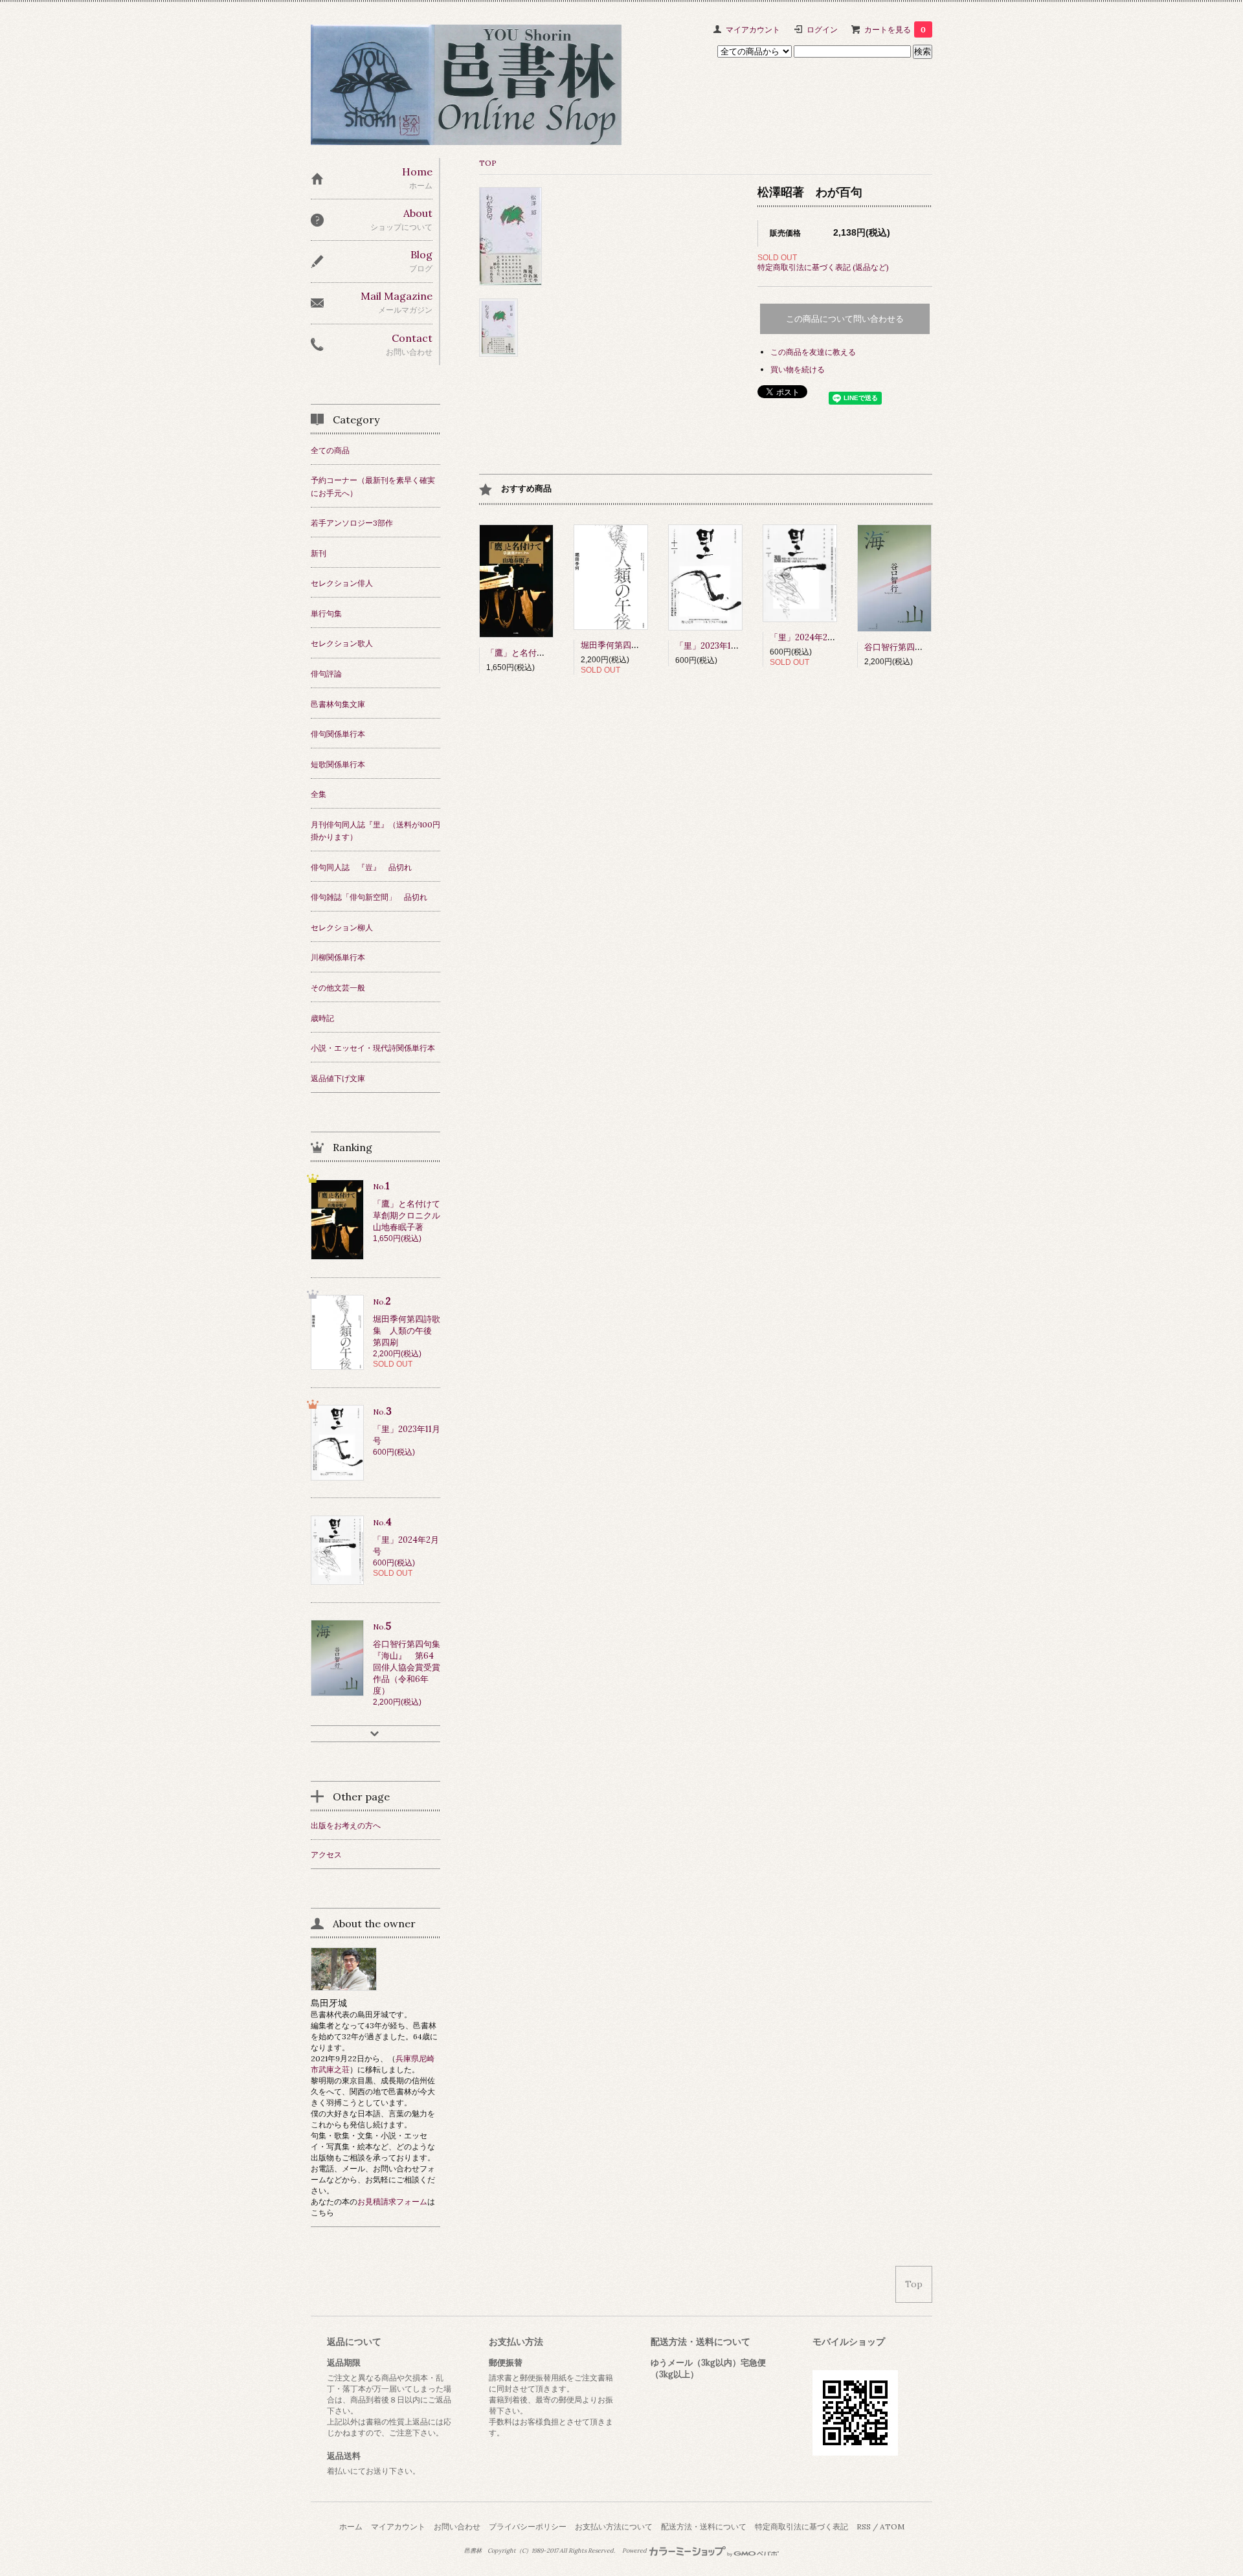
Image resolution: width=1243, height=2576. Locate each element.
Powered (635, 2551)
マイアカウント (753, 29)
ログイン (822, 29)
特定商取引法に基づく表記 (801, 2526)
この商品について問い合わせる (845, 319)
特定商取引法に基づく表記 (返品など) (823, 267)
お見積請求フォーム (392, 2201)
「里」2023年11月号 (713, 646)
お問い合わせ (457, 2526)
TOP (488, 163)
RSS (864, 2526)
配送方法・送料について (704, 2526)
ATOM (892, 2526)
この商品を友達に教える (813, 352)
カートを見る (895, 29)
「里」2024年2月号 (807, 637)
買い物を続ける (798, 369)
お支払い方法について (614, 2526)
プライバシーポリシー (528, 2526)
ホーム (351, 2526)
